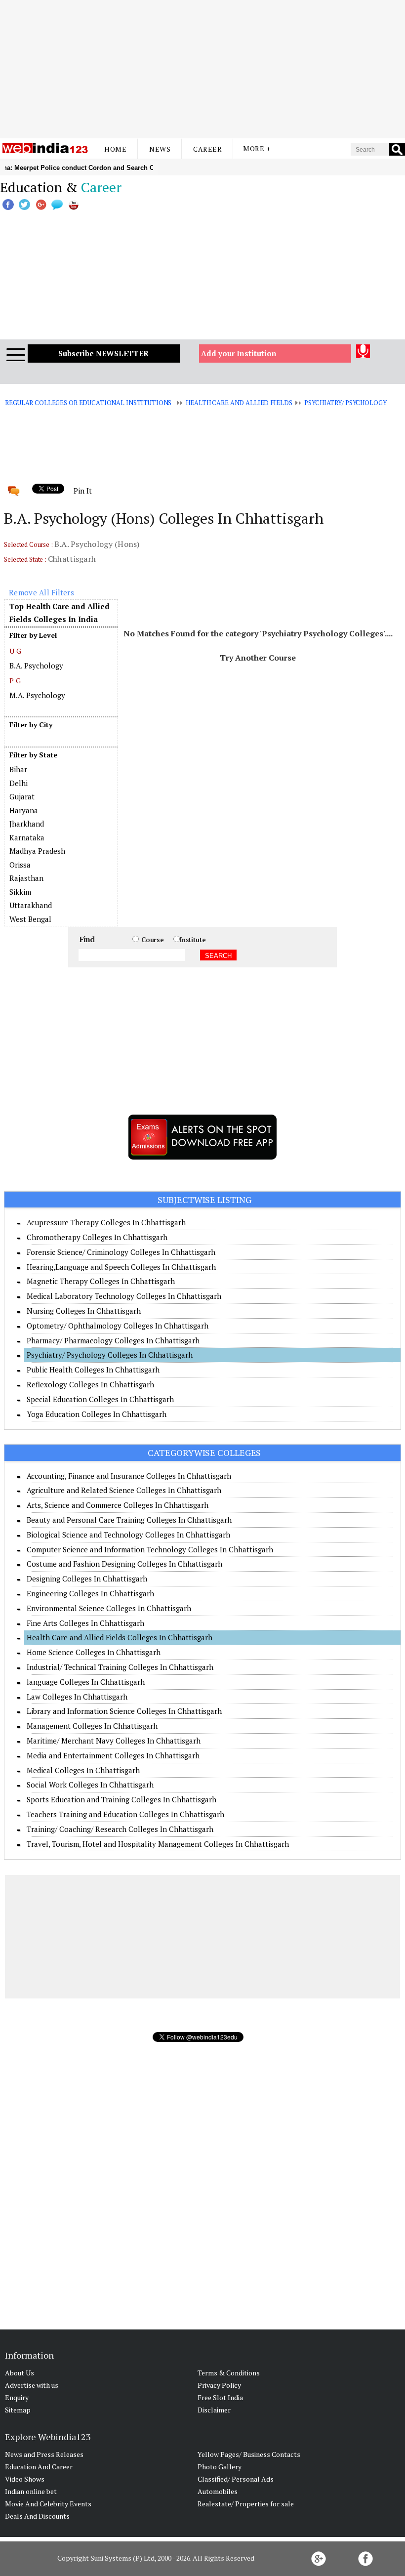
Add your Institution (239, 353)
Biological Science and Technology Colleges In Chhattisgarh (128, 1535)
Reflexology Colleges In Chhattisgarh (90, 1384)
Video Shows (25, 2479)
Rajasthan (26, 878)
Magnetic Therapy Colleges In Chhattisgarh (101, 1281)
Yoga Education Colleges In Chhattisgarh (97, 1414)
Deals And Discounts (37, 2516)
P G (15, 681)
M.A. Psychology (37, 695)
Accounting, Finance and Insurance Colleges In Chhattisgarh (129, 1476)
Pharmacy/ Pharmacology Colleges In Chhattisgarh (113, 1340)
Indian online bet (31, 2491)
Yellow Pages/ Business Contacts (249, 2454)
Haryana (24, 810)
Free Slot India (220, 2397)
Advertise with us (32, 2385)
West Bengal (30, 919)
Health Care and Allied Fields (239, 403)
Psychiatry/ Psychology (345, 403)
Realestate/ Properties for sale (246, 2504)
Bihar (18, 769)
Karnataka (27, 837)
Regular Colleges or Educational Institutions (88, 403)
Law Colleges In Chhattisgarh (77, 1697)
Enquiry (17, 2397)
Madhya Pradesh (37, 851)
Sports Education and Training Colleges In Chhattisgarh (121, 1799)
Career (207, 149)
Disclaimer (214, 2410)
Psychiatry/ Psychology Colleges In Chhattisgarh (110, 1355)
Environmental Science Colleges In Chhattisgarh (109, 1608)
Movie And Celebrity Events (48, 2504)
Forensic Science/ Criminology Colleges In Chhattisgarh (121, 1252)
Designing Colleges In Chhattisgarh (87, 1579)
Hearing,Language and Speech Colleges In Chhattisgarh (121, 1267)
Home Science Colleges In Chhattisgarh (94, 1652)
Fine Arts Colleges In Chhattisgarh (85, 1623)
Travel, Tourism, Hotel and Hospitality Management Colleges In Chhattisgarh (158, 1844)
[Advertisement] (202, 69)
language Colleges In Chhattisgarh (86, 1682)
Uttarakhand (31, 905)
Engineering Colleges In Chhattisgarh (90, 1593)
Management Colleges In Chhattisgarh (92, 1726)
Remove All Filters (41, 592)
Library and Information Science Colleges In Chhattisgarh (124, 1711)
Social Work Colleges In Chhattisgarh (90, 1785)
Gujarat (22, 796)
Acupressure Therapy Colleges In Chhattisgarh (106, 1222)
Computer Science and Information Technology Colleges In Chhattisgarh (150, 1549)
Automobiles (218, 2491)
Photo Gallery (220, 2467)
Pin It (82, 491)
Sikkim (20, 892)
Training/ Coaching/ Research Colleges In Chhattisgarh (120, 1829)
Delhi (19, 783)
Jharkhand (27, 824)
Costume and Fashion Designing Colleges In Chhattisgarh (124, 1564)
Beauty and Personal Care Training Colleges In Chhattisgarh (129, 1520)
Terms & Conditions (229, 2373)
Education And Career (39, 2467)
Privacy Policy (219, 2385)
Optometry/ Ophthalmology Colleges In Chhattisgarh (118, 1326)
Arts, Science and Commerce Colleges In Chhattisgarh (118, 1505)
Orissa (20, 865)
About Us (20, 2373)
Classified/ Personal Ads (236, 2479)
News (160, 149)
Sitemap (18, 2410)
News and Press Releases (44, 2454)
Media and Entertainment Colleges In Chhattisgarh (113, 1755)
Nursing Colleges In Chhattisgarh (84, 1311)
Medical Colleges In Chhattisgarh (83, 1770)
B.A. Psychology (36, 665)
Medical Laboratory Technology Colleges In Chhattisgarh (124, 1296)
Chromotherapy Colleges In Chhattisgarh (97, 1237)
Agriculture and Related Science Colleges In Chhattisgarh (124, 1490)
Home (115, 149)
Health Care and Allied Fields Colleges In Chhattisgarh (120, 1637)
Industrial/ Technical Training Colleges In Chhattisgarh (120, 1667)
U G (15, 651)
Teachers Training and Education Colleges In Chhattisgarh (125, 1814)
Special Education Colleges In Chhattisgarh (100, 1399)
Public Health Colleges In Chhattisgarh (93, 1370)
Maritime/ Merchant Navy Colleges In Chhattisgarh (114, 1741)
